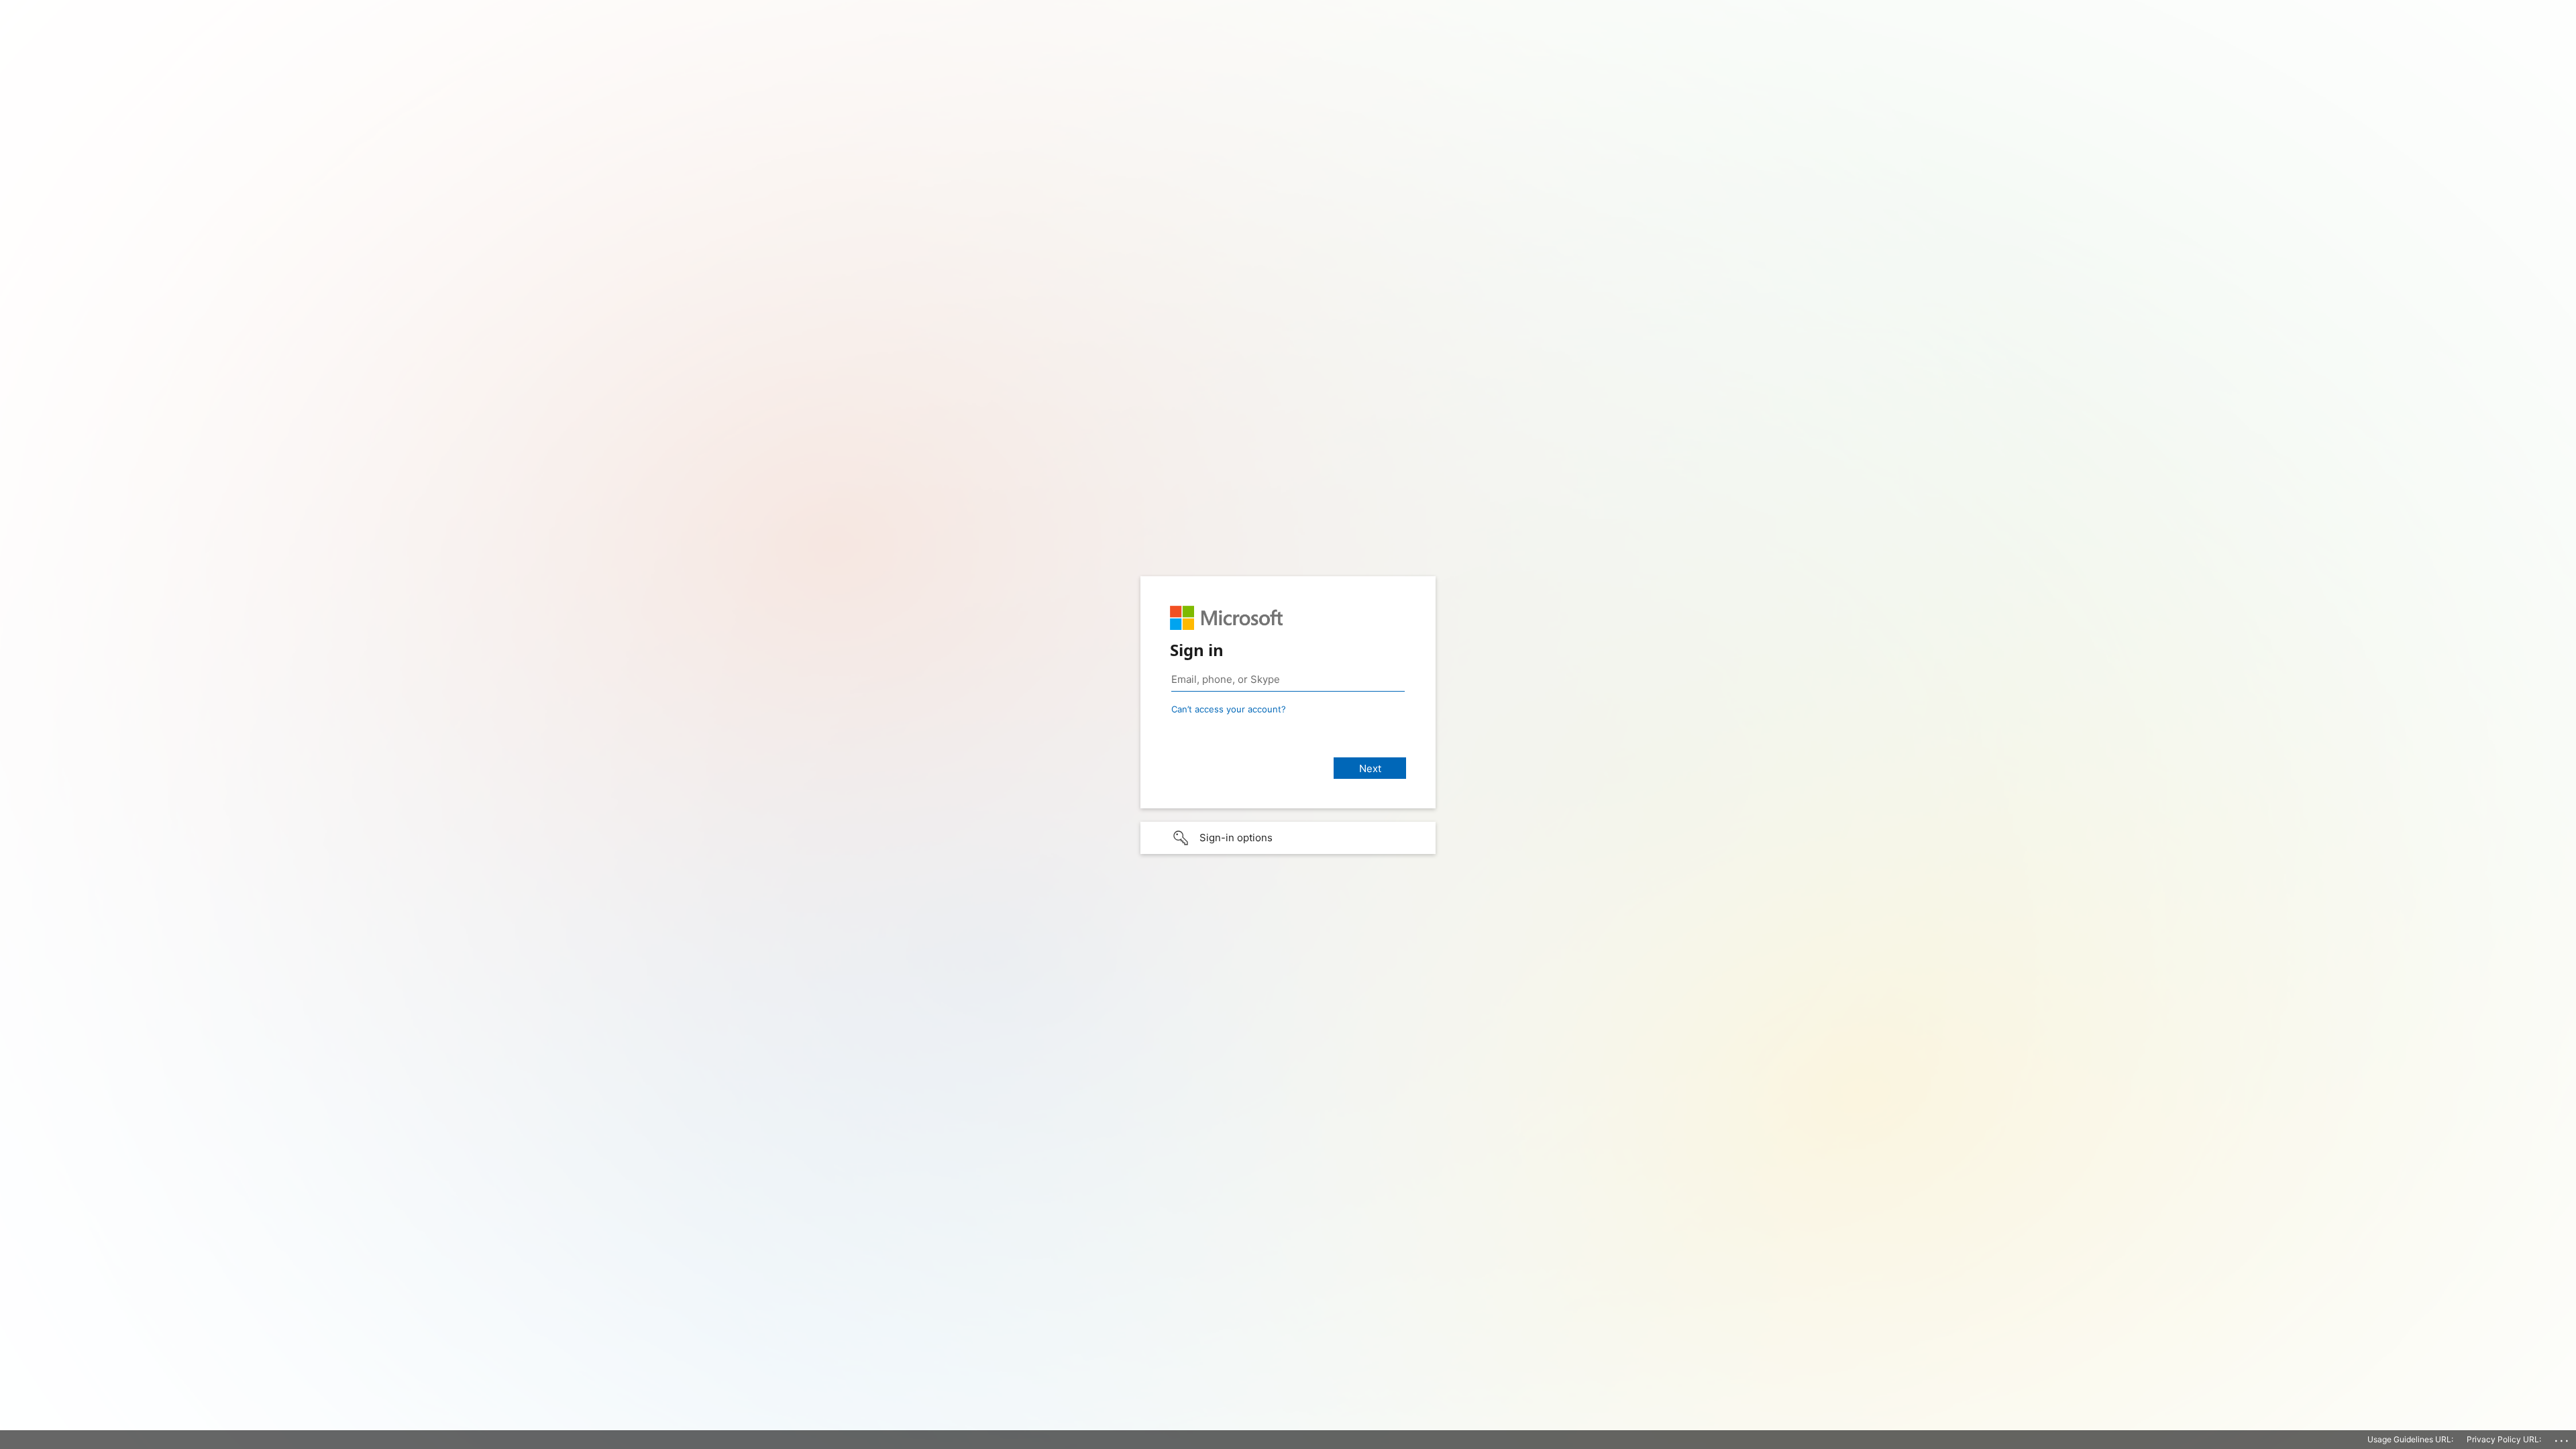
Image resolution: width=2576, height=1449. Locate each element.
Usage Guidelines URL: (2410, 1439)
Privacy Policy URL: (2504, 1439)
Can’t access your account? (1229, 709)
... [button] (2563, 1438)
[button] (1288, 838)
